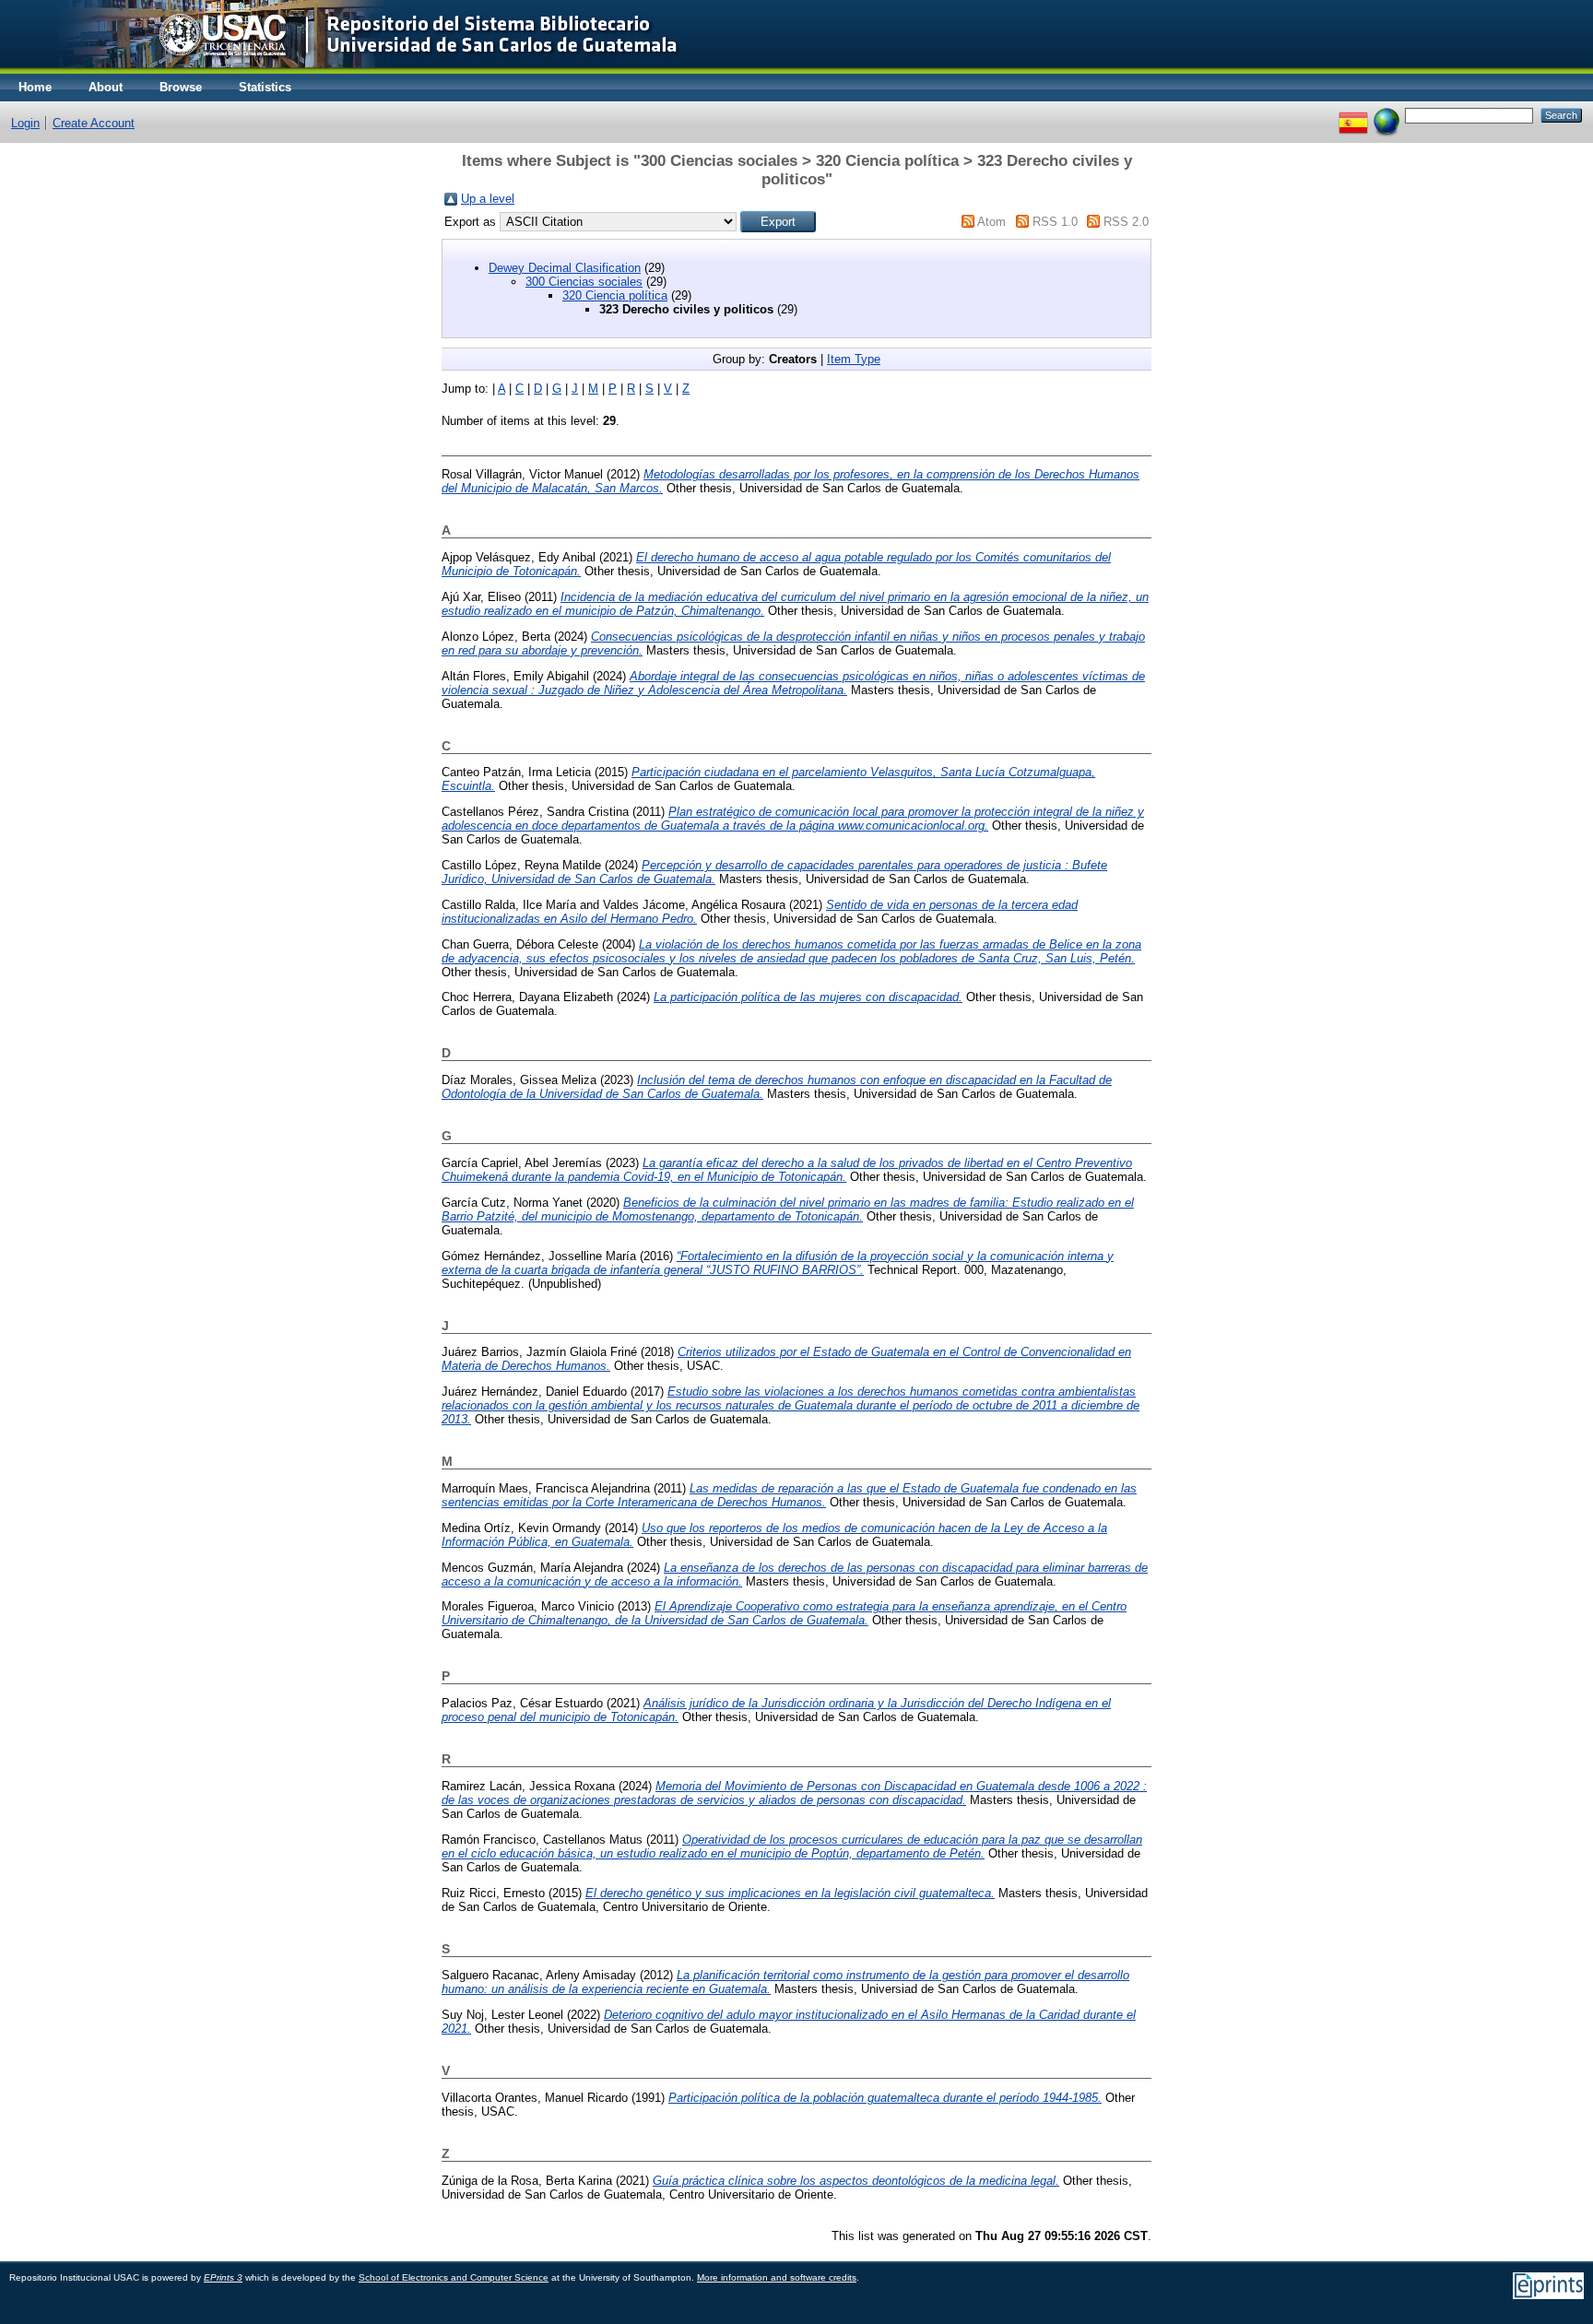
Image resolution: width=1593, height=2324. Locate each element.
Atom (991, 222)
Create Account (94, 123)
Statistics (265, 87)
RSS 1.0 (1055, 222)
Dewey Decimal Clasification (565, 268)
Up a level (488, 199)
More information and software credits (777, 2277)
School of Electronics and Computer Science (454, 2277)
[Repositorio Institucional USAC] (355, 70)
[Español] (1353, 115)
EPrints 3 (223, 2277)
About (106, 87)
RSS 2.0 (1126, 222)
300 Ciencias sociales (584, 282)
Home (35, 87)
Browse (181, 87)
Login (25, 123)
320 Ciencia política (615, 295)
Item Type (854, 359)
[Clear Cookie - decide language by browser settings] (1386, 115)
